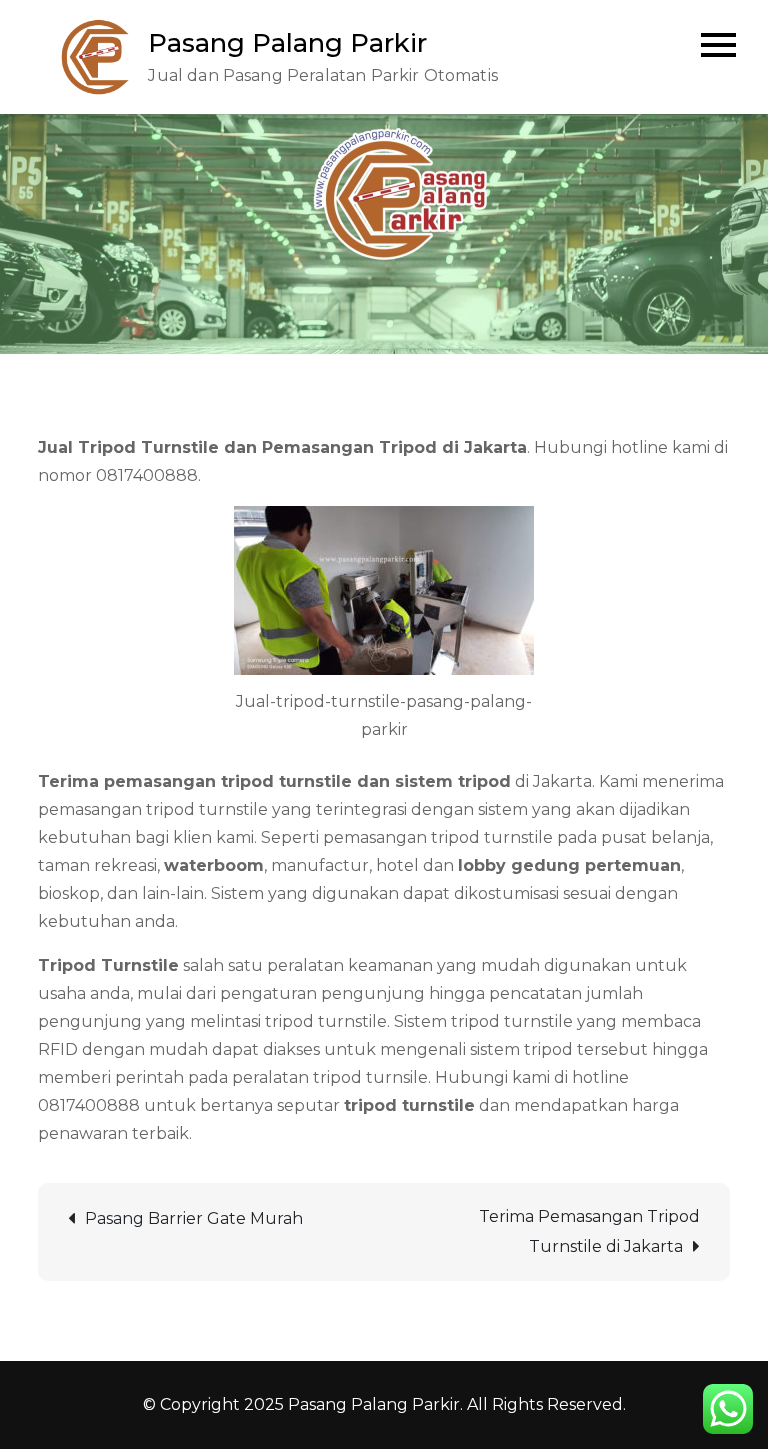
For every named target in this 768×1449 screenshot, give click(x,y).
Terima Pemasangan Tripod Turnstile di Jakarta (589, 1231)
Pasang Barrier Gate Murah (194, 1218)
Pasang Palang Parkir (287, 43)
